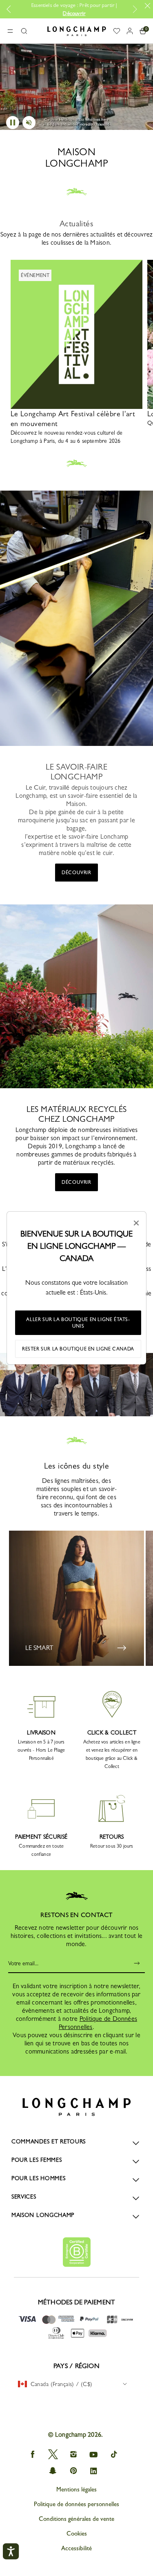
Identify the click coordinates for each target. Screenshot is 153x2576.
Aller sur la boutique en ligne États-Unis (78, 1323)
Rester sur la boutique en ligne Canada (78, 1349)
